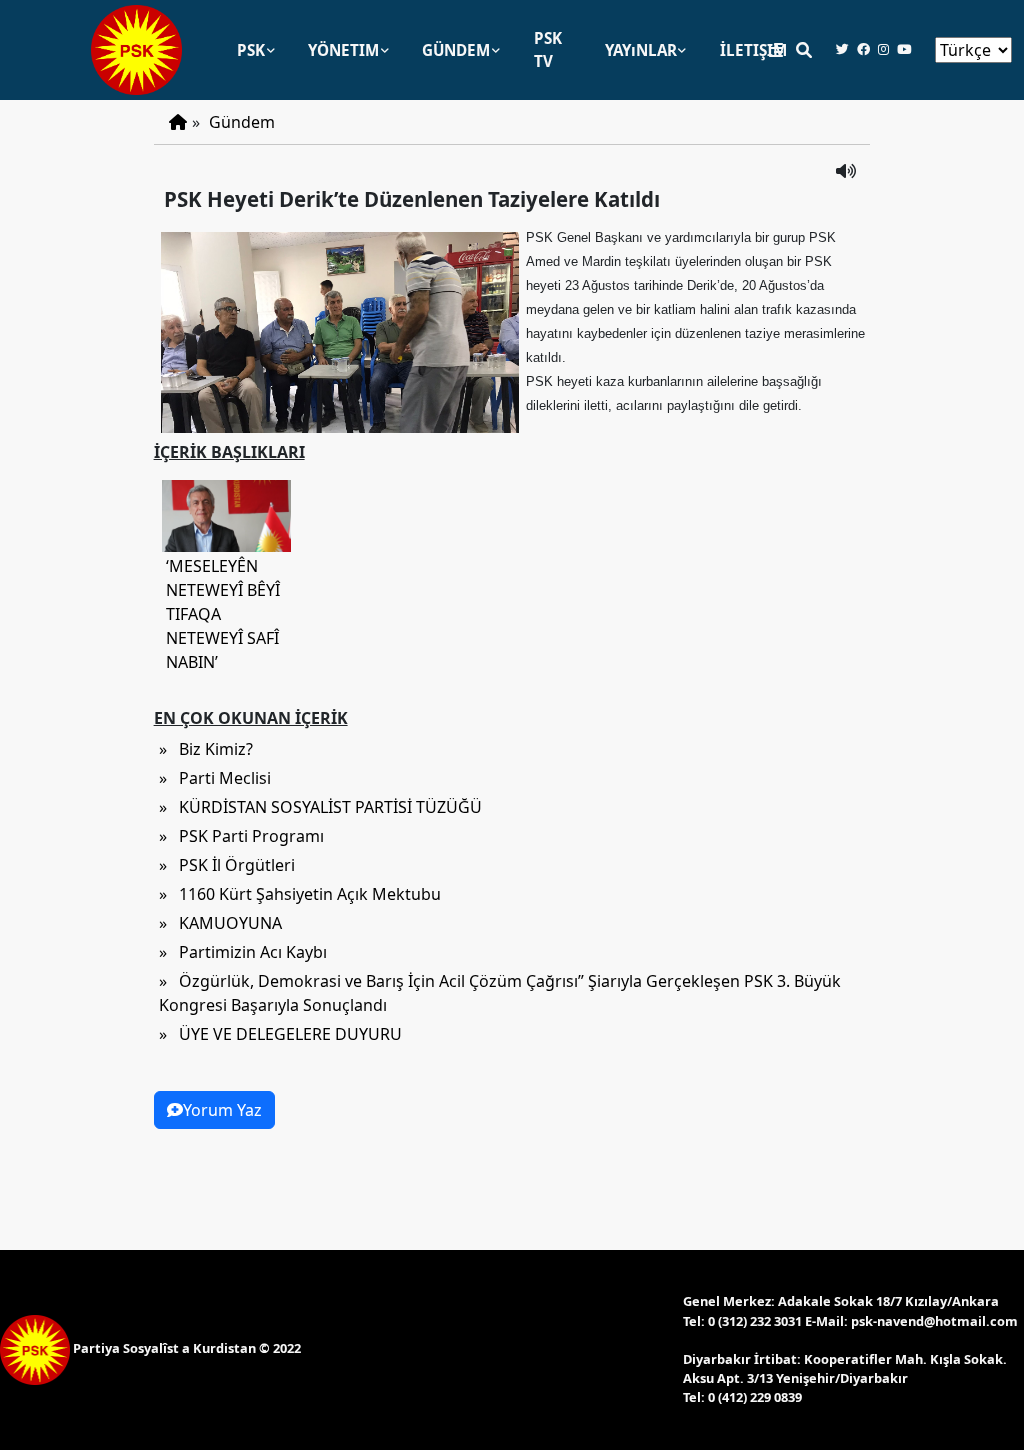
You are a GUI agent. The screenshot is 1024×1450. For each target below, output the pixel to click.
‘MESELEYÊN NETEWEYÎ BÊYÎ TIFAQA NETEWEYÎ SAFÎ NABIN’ (223, 614)
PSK (251, 50)
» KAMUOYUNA (220, 923)
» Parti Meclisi (215, 778)
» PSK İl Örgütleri (227, 865)
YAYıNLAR (641, 50)
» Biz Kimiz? (206, 749)
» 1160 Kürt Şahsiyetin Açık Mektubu (300, 894)
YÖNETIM (343, 50)
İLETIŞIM (753, 50)
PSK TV (548, 49)
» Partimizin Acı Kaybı (243, 952)
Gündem (242, 122)
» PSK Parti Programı (241, 836)
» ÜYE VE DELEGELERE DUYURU (280, 1034)
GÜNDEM (456, 50)
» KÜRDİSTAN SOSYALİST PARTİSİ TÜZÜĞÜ (320, 807)
